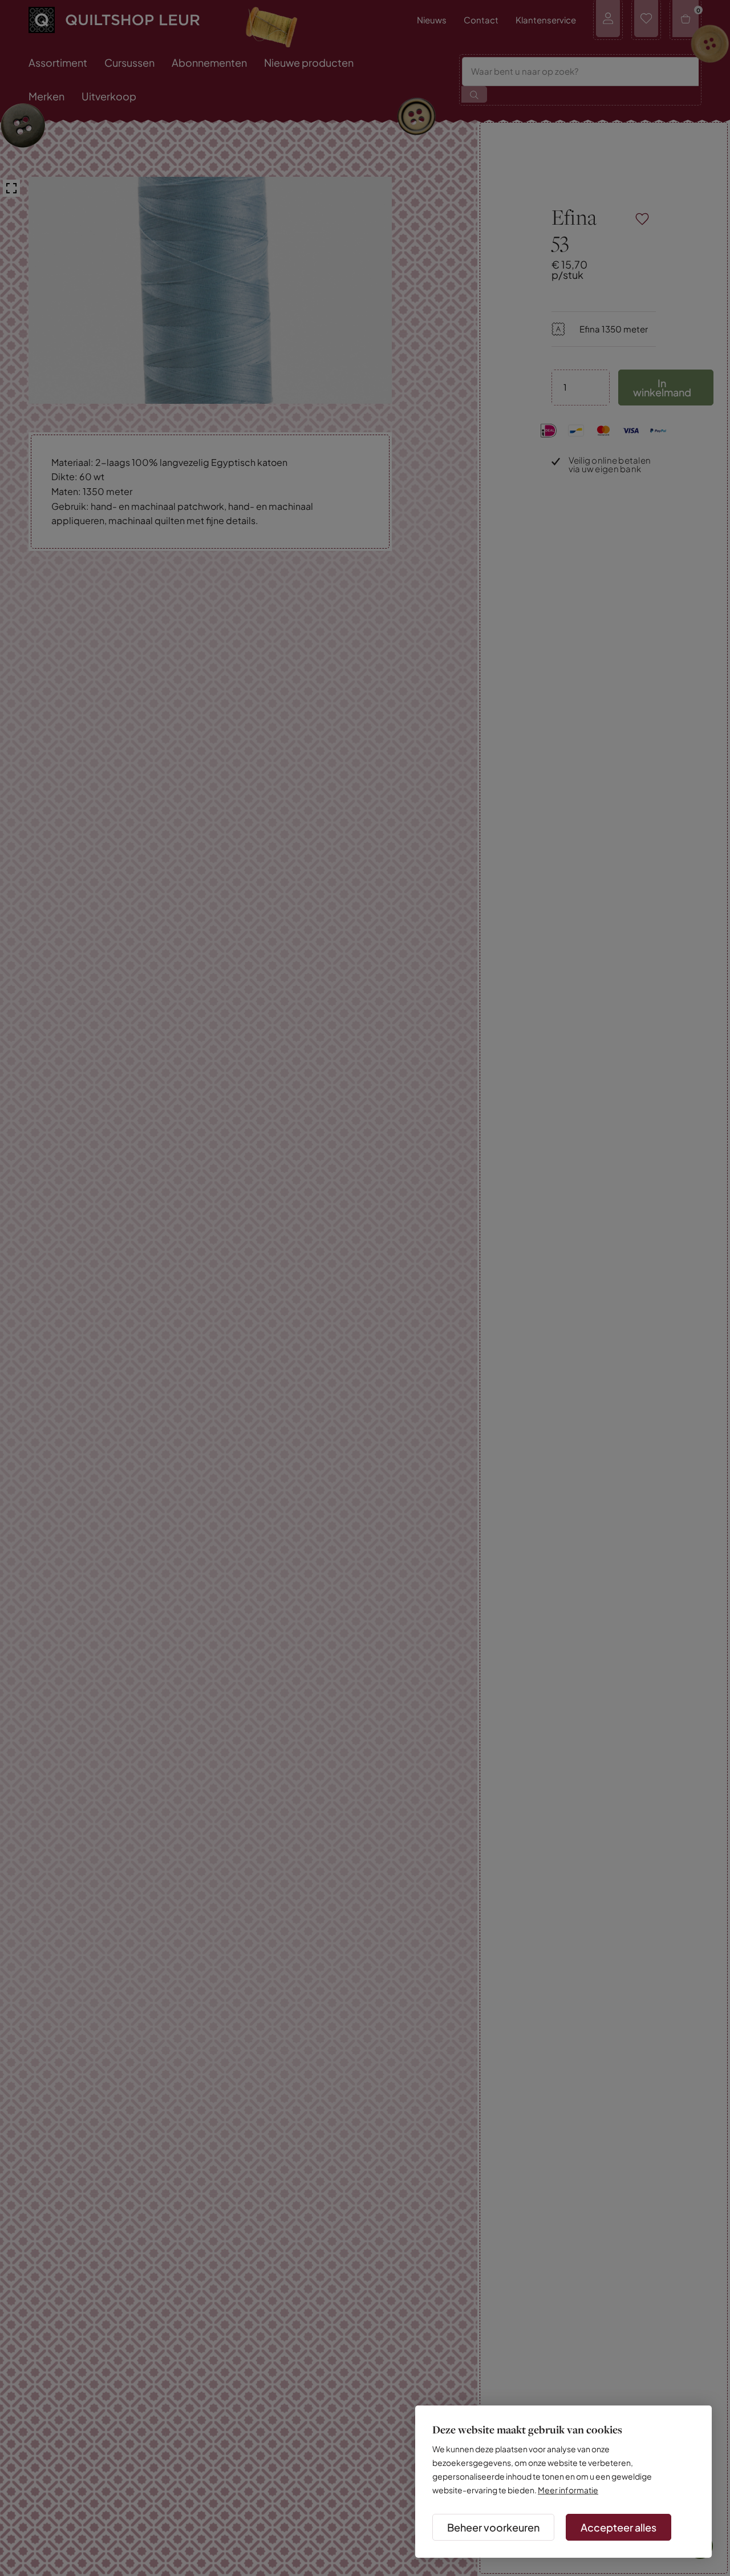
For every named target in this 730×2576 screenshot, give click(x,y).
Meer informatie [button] (568, 2490)
